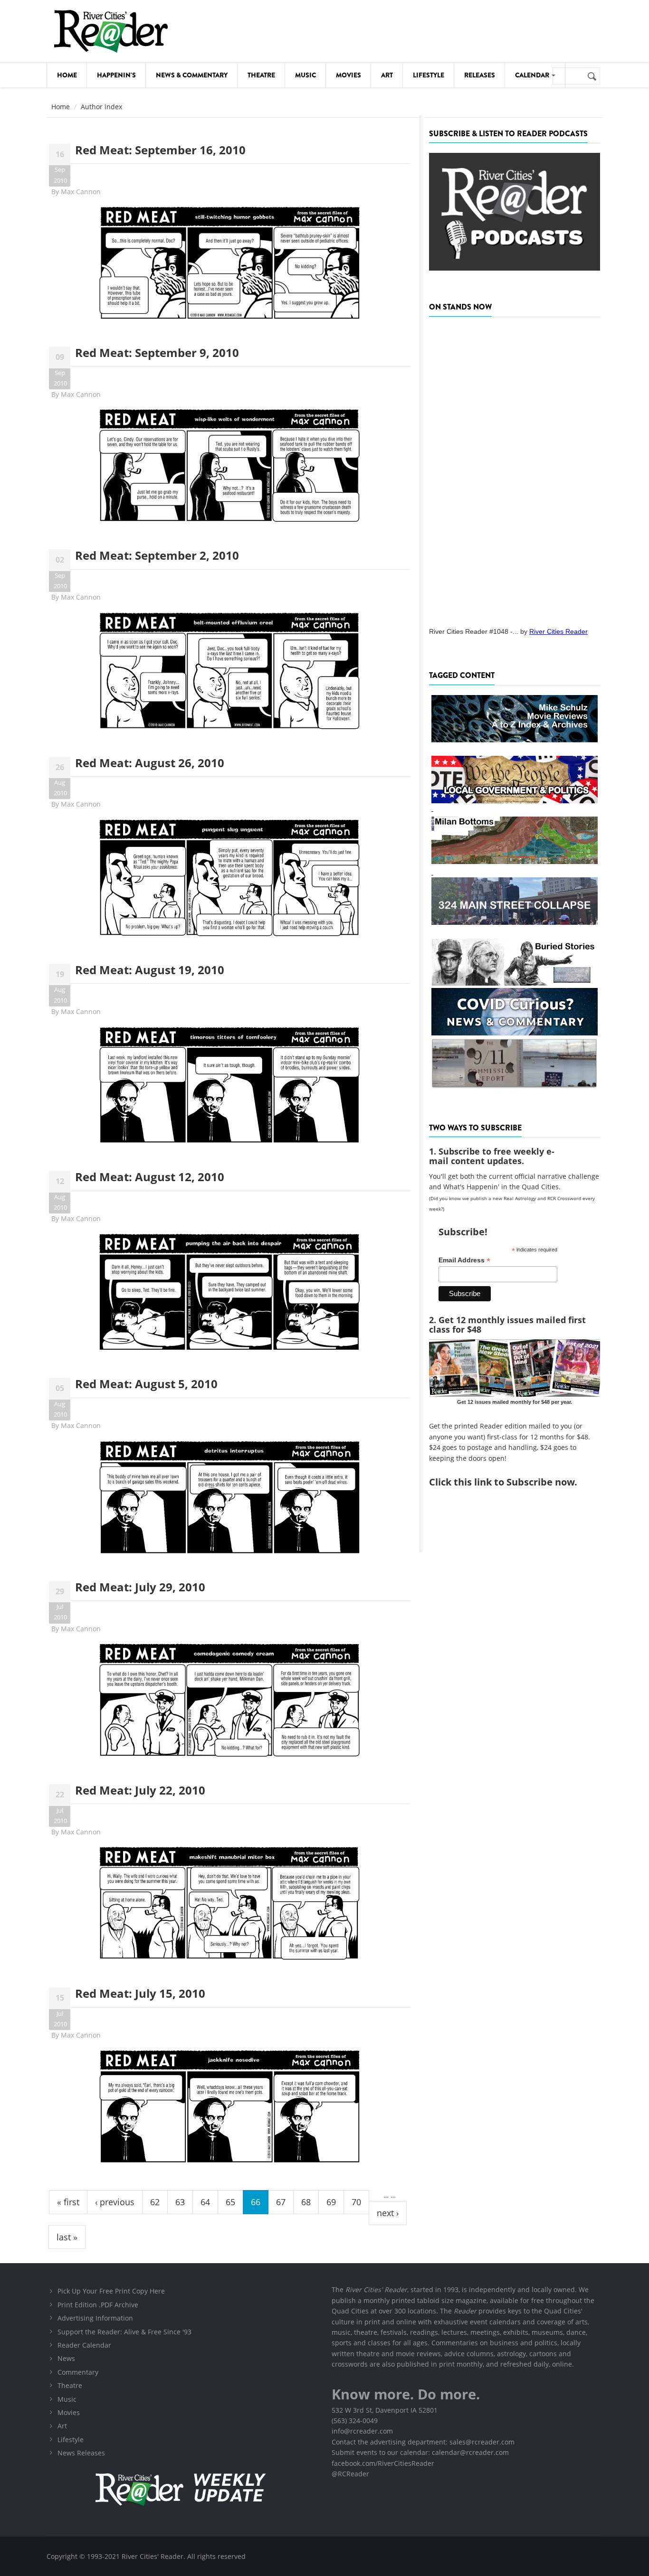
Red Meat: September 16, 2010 (160, 150)
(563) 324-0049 (355, 2421)
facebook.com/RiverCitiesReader (383, 2463)
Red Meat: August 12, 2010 (150, 1177)
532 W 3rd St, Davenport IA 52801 (385, 2410)
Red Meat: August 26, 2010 (150, 763)
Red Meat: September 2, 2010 (157, 555)
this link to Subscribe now (514, 1482)
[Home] (111, 31)
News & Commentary (192, 75)
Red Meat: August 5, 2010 (146, 1384)
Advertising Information (95, 2318)
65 (230, 2202)
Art (387, 75)
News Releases (81, 2453)
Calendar (533, 75)
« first (68, 2202)
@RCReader (350, 2474)
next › (388, 2213)
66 (256, 2202)
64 (205, 2202)
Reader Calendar (84, 2345)
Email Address (464, 1260)
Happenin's (116, 75)
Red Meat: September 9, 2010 (157, 353)
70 (356, 2202)
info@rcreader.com (362, 2431)
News (66, 2358)
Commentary (78, 2372)
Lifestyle (429, 75)
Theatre (261, 75)
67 (281, 2202)
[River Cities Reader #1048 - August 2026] (515, 469)
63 (180, 2202)
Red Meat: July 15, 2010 (140, 1993)
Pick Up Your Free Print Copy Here (111, 2291)
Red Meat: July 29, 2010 (140, 1587)
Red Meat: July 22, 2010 (140, 1790)
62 (155, 2202)
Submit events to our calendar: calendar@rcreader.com (420, 2452)
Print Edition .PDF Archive (98, 2305)
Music (305, 75)
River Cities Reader (558, 631)
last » (67, 2237)
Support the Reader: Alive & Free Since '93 (124, 2332)
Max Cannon (81, 192)
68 (306, 2202)
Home (67, 75)
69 (331, 2202)
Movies (348, 75)
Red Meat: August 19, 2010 (150, 970)
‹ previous (115, 2202)
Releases (480, 75)
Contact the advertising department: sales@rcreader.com (423, 2442)
